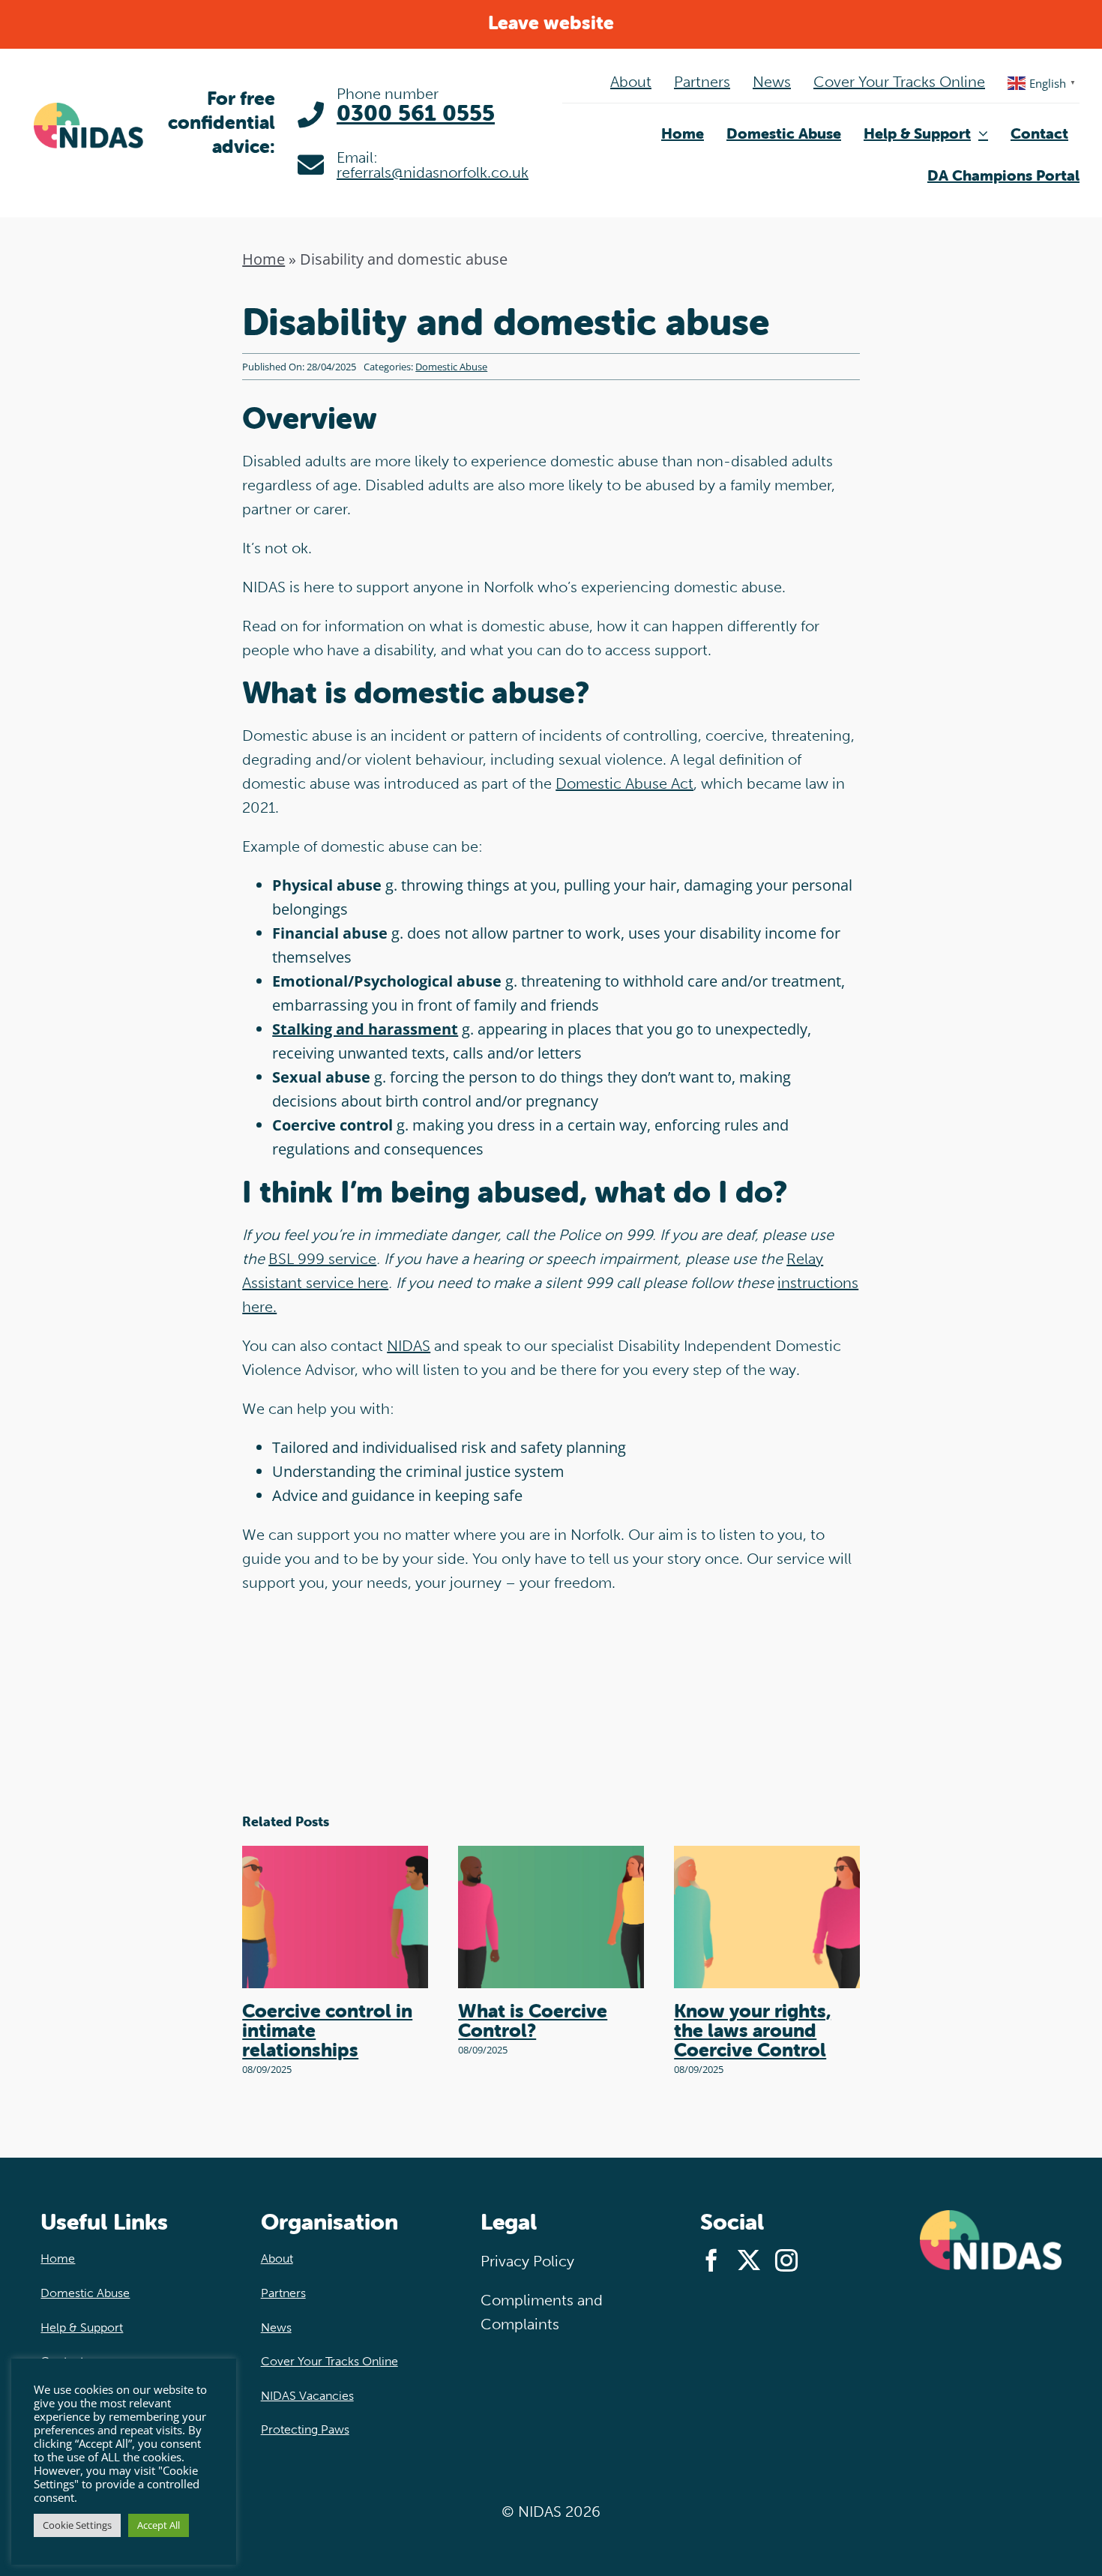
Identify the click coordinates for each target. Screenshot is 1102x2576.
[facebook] (711, 2260)
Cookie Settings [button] (77, 2525)
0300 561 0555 (416, 113)
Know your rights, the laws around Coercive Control (752, 2030)
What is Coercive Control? (533, 2020)
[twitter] (749, 2260)
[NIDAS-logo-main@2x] (88, 110)
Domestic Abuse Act (624, 783)
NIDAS (409, 1346)
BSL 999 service (322, 1259)
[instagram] (786, 2260)
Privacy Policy (527, 2261)
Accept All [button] (159, 2525)
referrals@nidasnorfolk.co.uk (433, 172)
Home (264, 259)
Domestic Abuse (451, 367)
